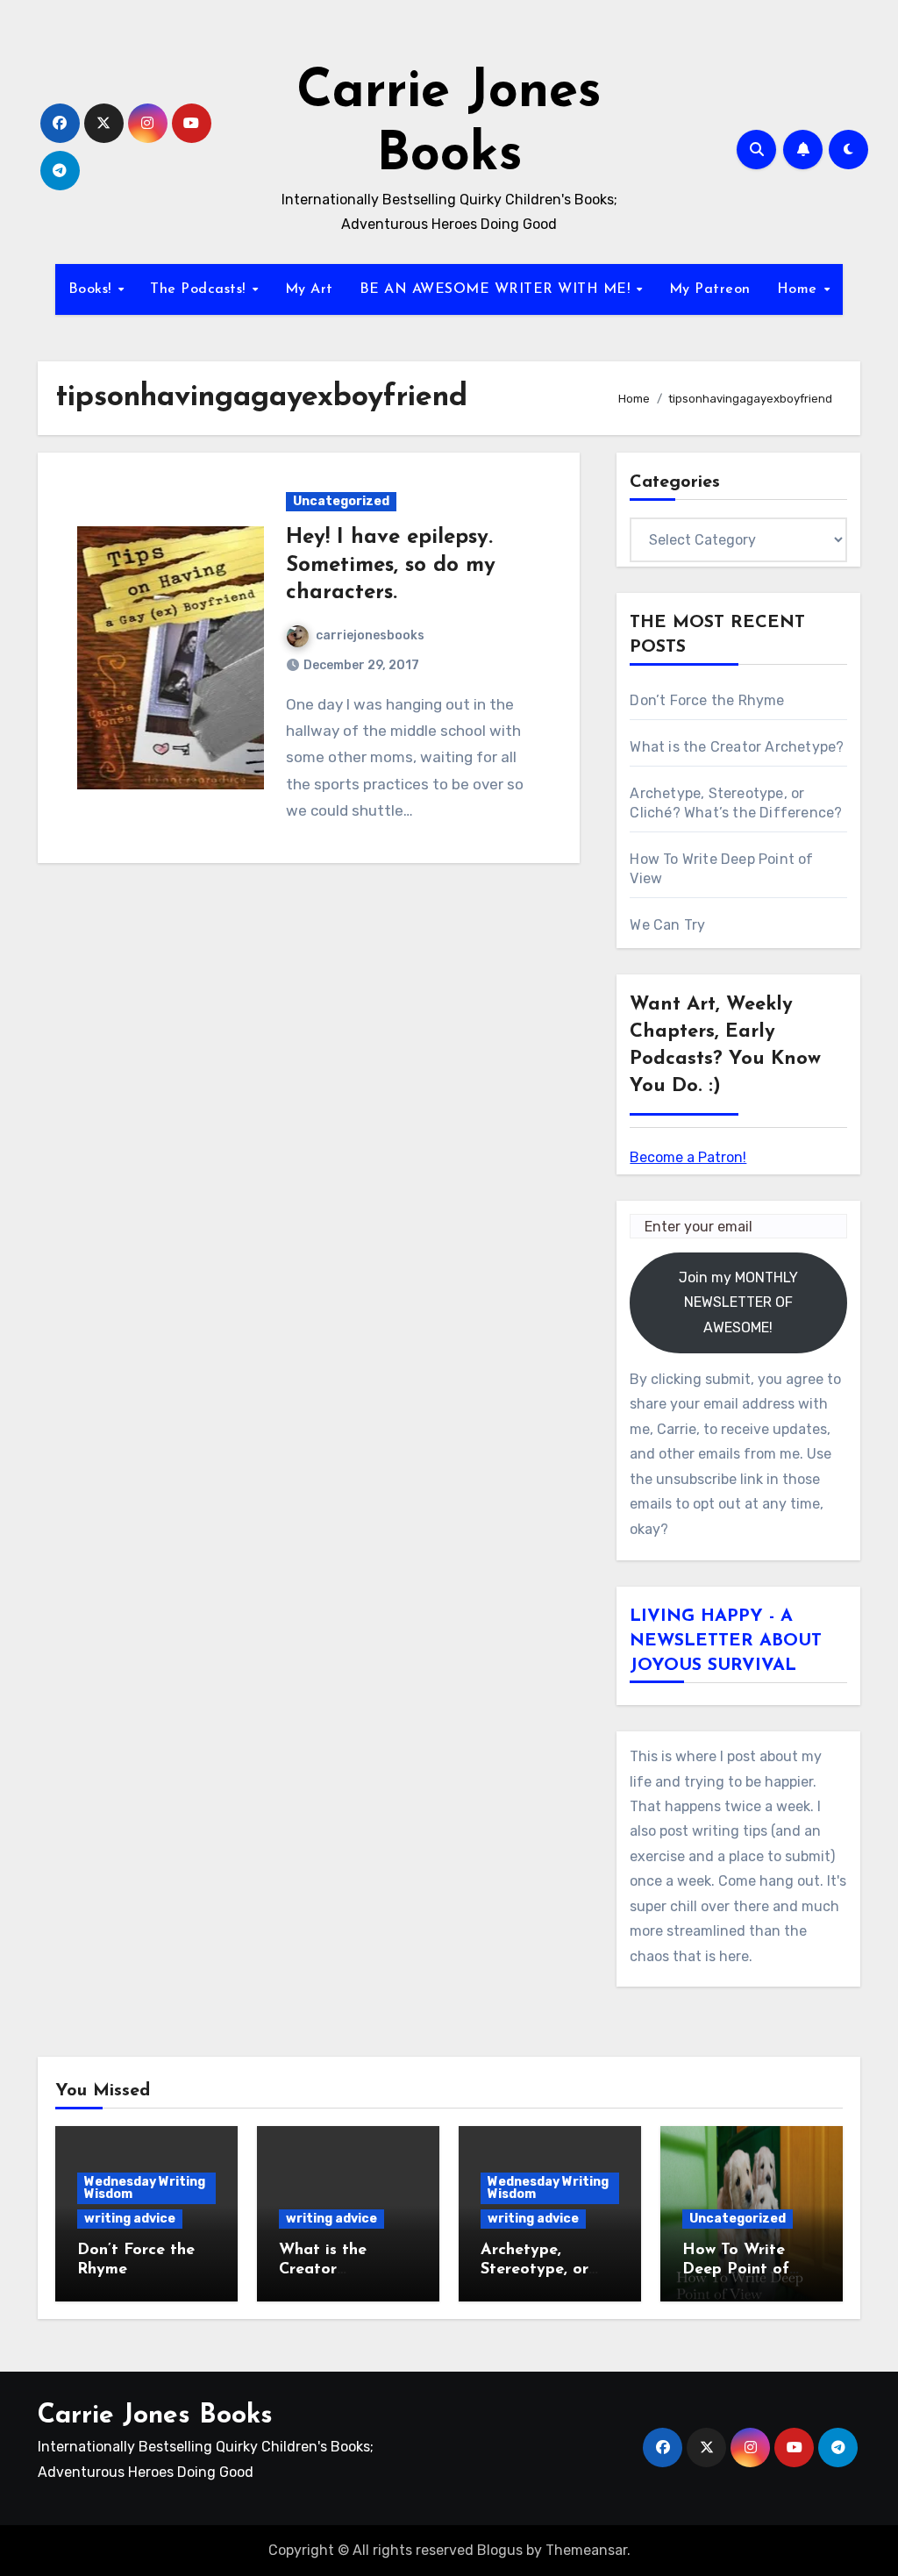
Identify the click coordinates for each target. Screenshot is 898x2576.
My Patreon (710, 289)
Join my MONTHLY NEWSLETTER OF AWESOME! (738, 1302)
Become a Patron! (688, 1157)
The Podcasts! (200, 289)
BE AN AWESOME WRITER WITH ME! (497, 289)
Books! (93, 289)
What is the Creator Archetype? (737, 747)
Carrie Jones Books (155, 2416)
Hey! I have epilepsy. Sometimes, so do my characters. (391, 565)
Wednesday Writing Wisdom (145, 2188)
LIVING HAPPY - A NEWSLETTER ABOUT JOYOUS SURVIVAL (726, 1641)
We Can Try (667, 925)
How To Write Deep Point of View (736, 2269)
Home (800, 289)
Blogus (500, 2550)
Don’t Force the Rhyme (707, 700)
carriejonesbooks (370, 635)
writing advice (130, 2219)
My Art (309, 289)
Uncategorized (341, 501)
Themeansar (586, 2550)
